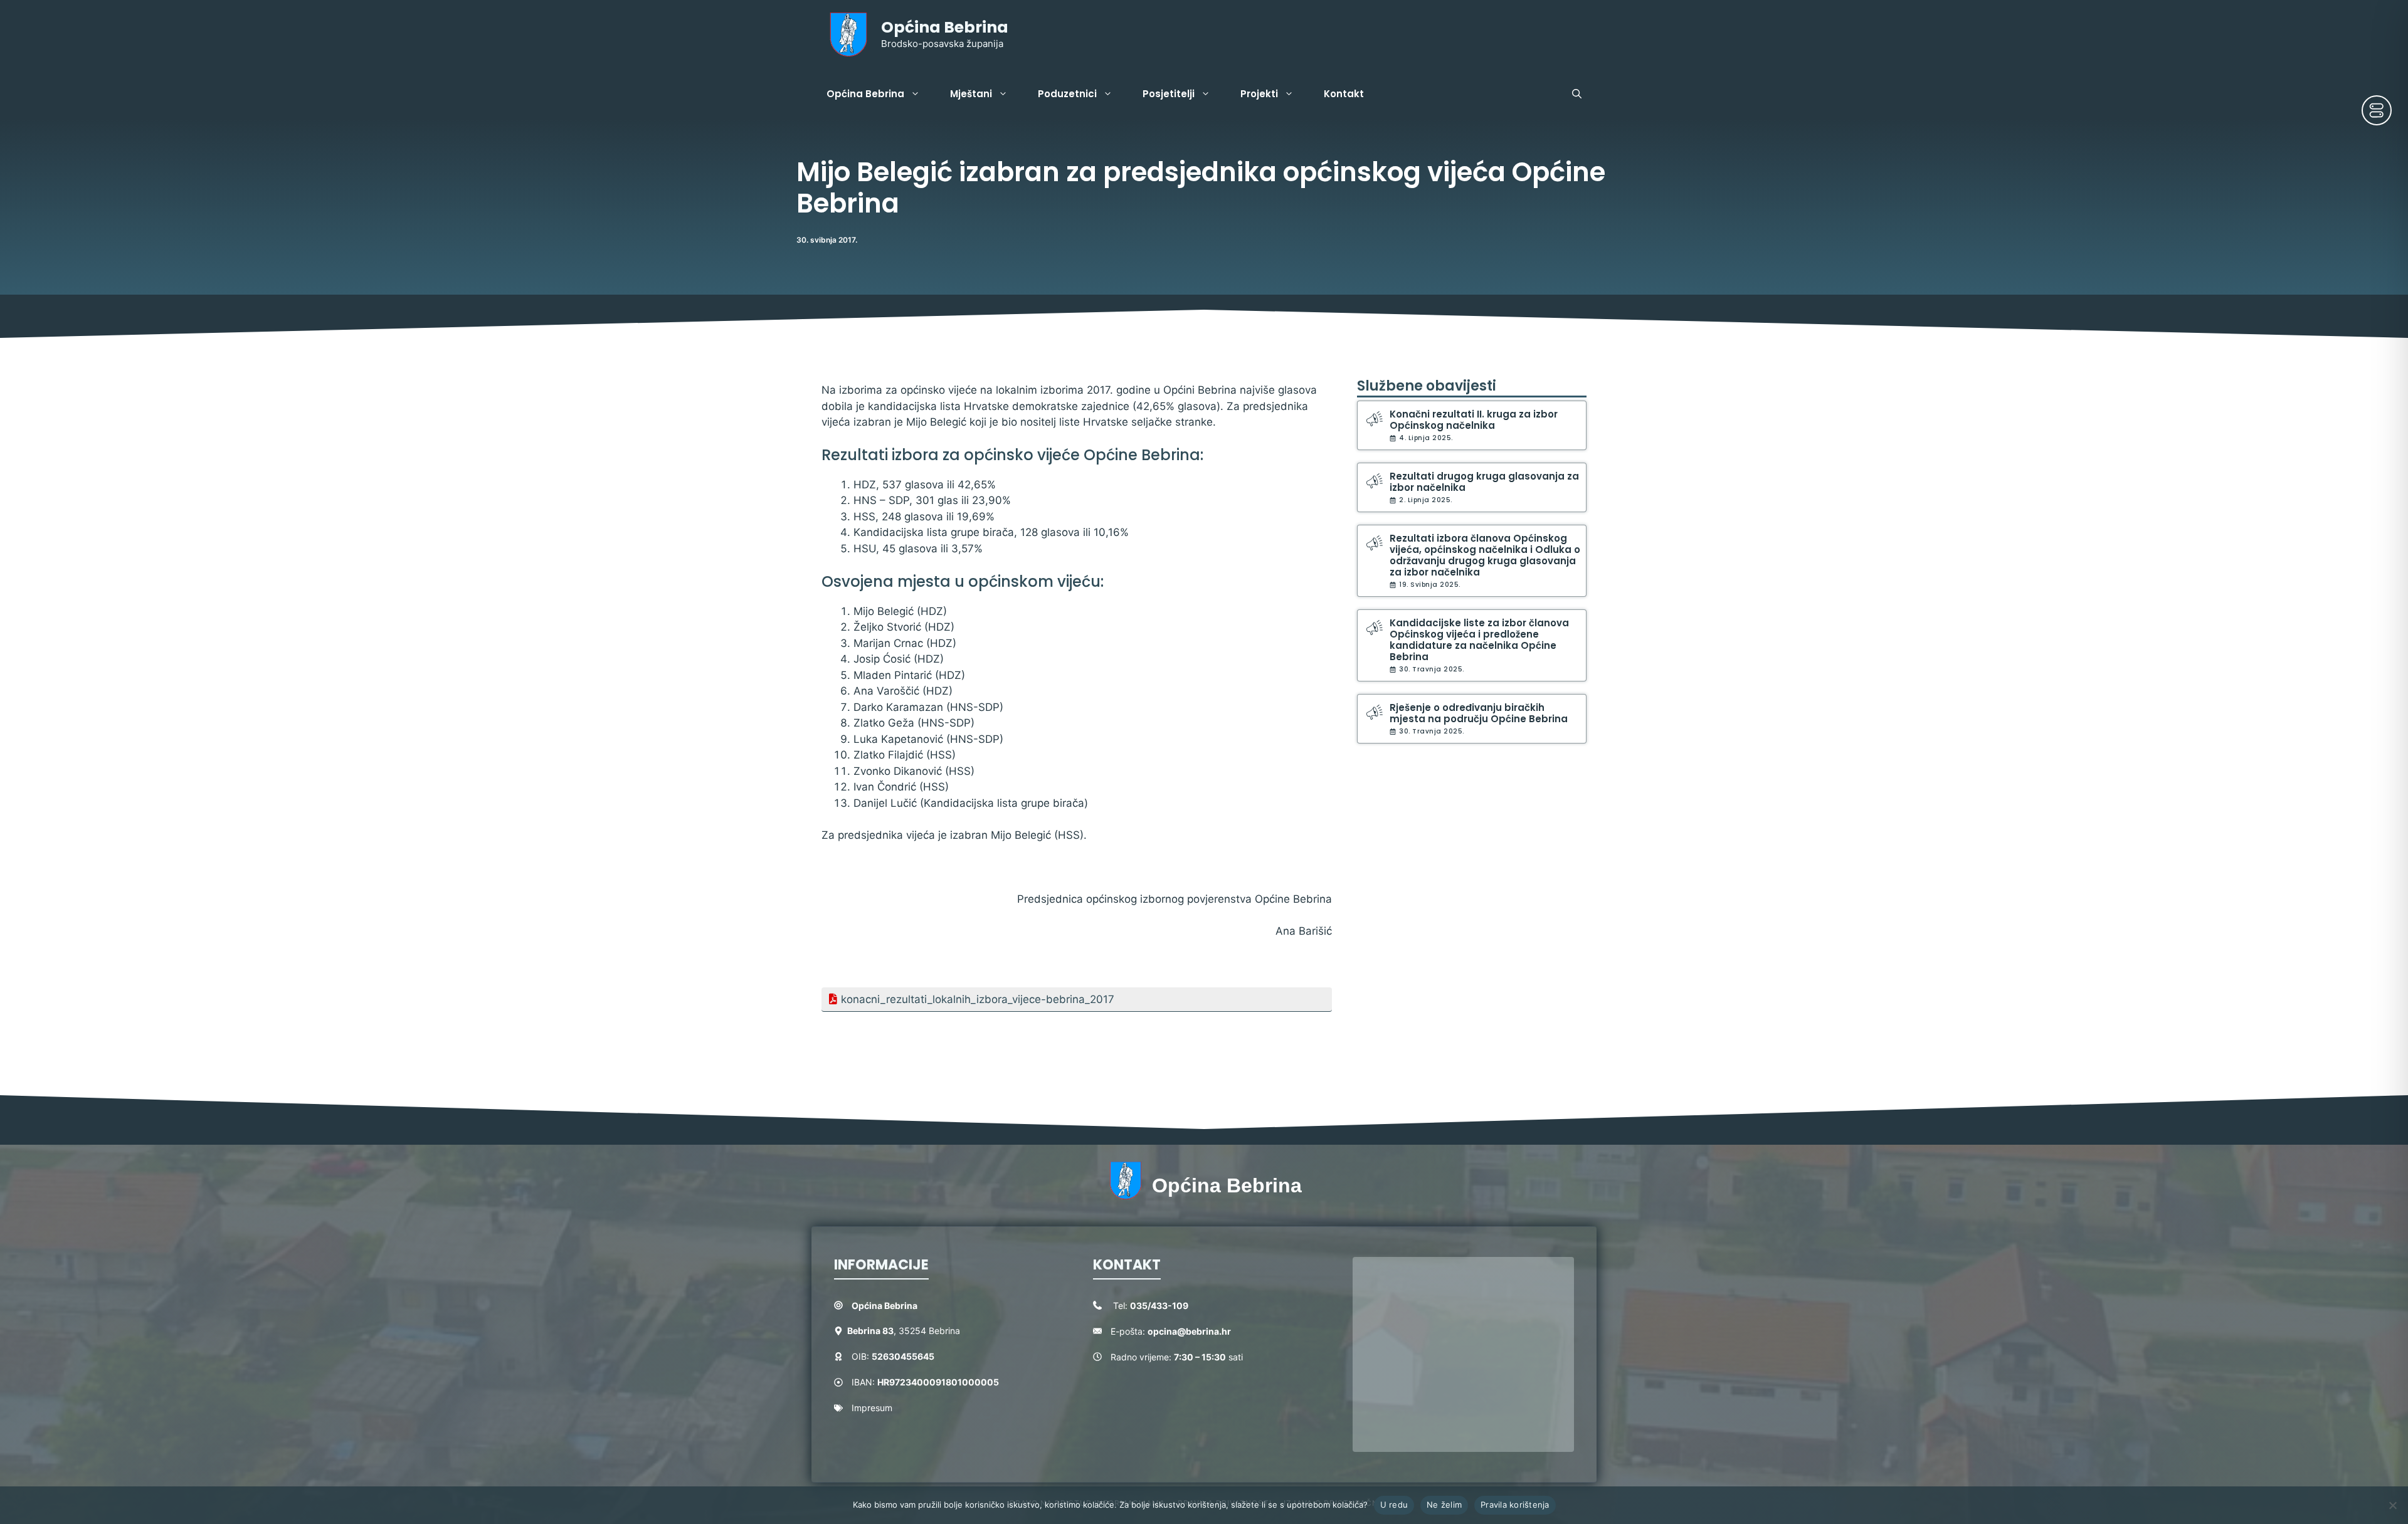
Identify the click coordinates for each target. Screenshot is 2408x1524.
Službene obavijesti (1427, 386)
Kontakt (1344, 94)
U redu (1394, 1505)
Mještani (971, 94)
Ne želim (1444, 1505)
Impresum (872, 1408)
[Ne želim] (2392, 1505)
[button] (1577, 94)
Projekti (1259, 94)
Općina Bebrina (945, 27)
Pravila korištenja (1515, 1505)
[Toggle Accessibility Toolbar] (2377, 110)
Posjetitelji (1169, 94)
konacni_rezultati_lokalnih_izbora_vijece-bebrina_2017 (978, 999)
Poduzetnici (1067, 94)
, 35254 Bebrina (904, 1331)
